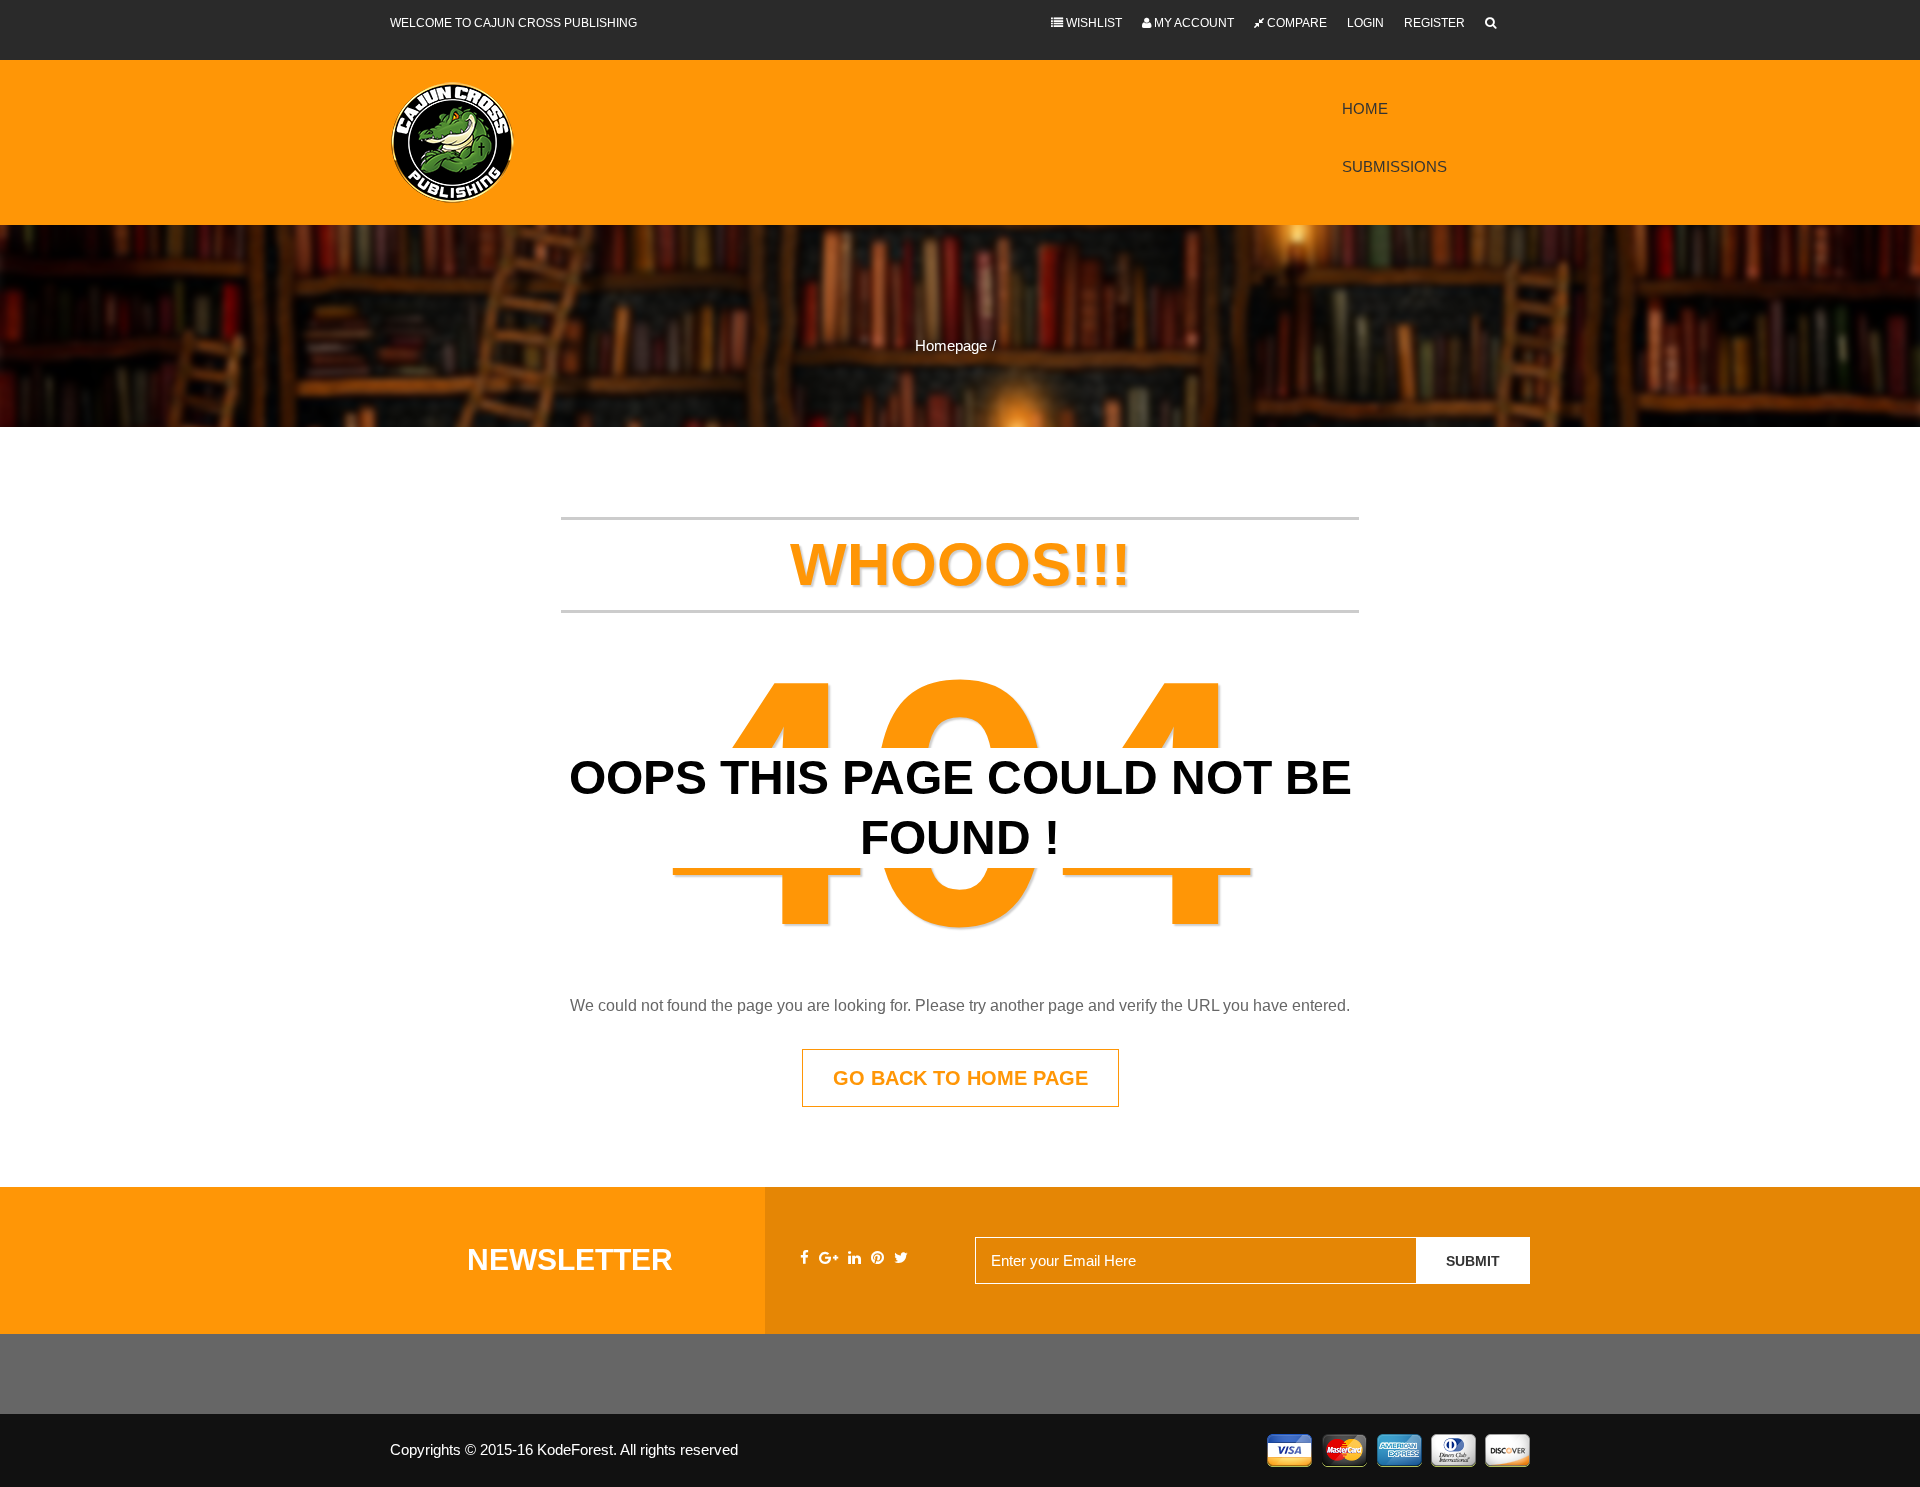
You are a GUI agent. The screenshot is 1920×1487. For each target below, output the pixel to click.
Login (1365, 23)
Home (1365, 108)
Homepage (951, 345)
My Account (1192, 23)
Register (1434, 23)
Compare (1295, 23)
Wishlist (1092, 23)
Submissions (1394, 166)
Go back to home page (960, 1078)
